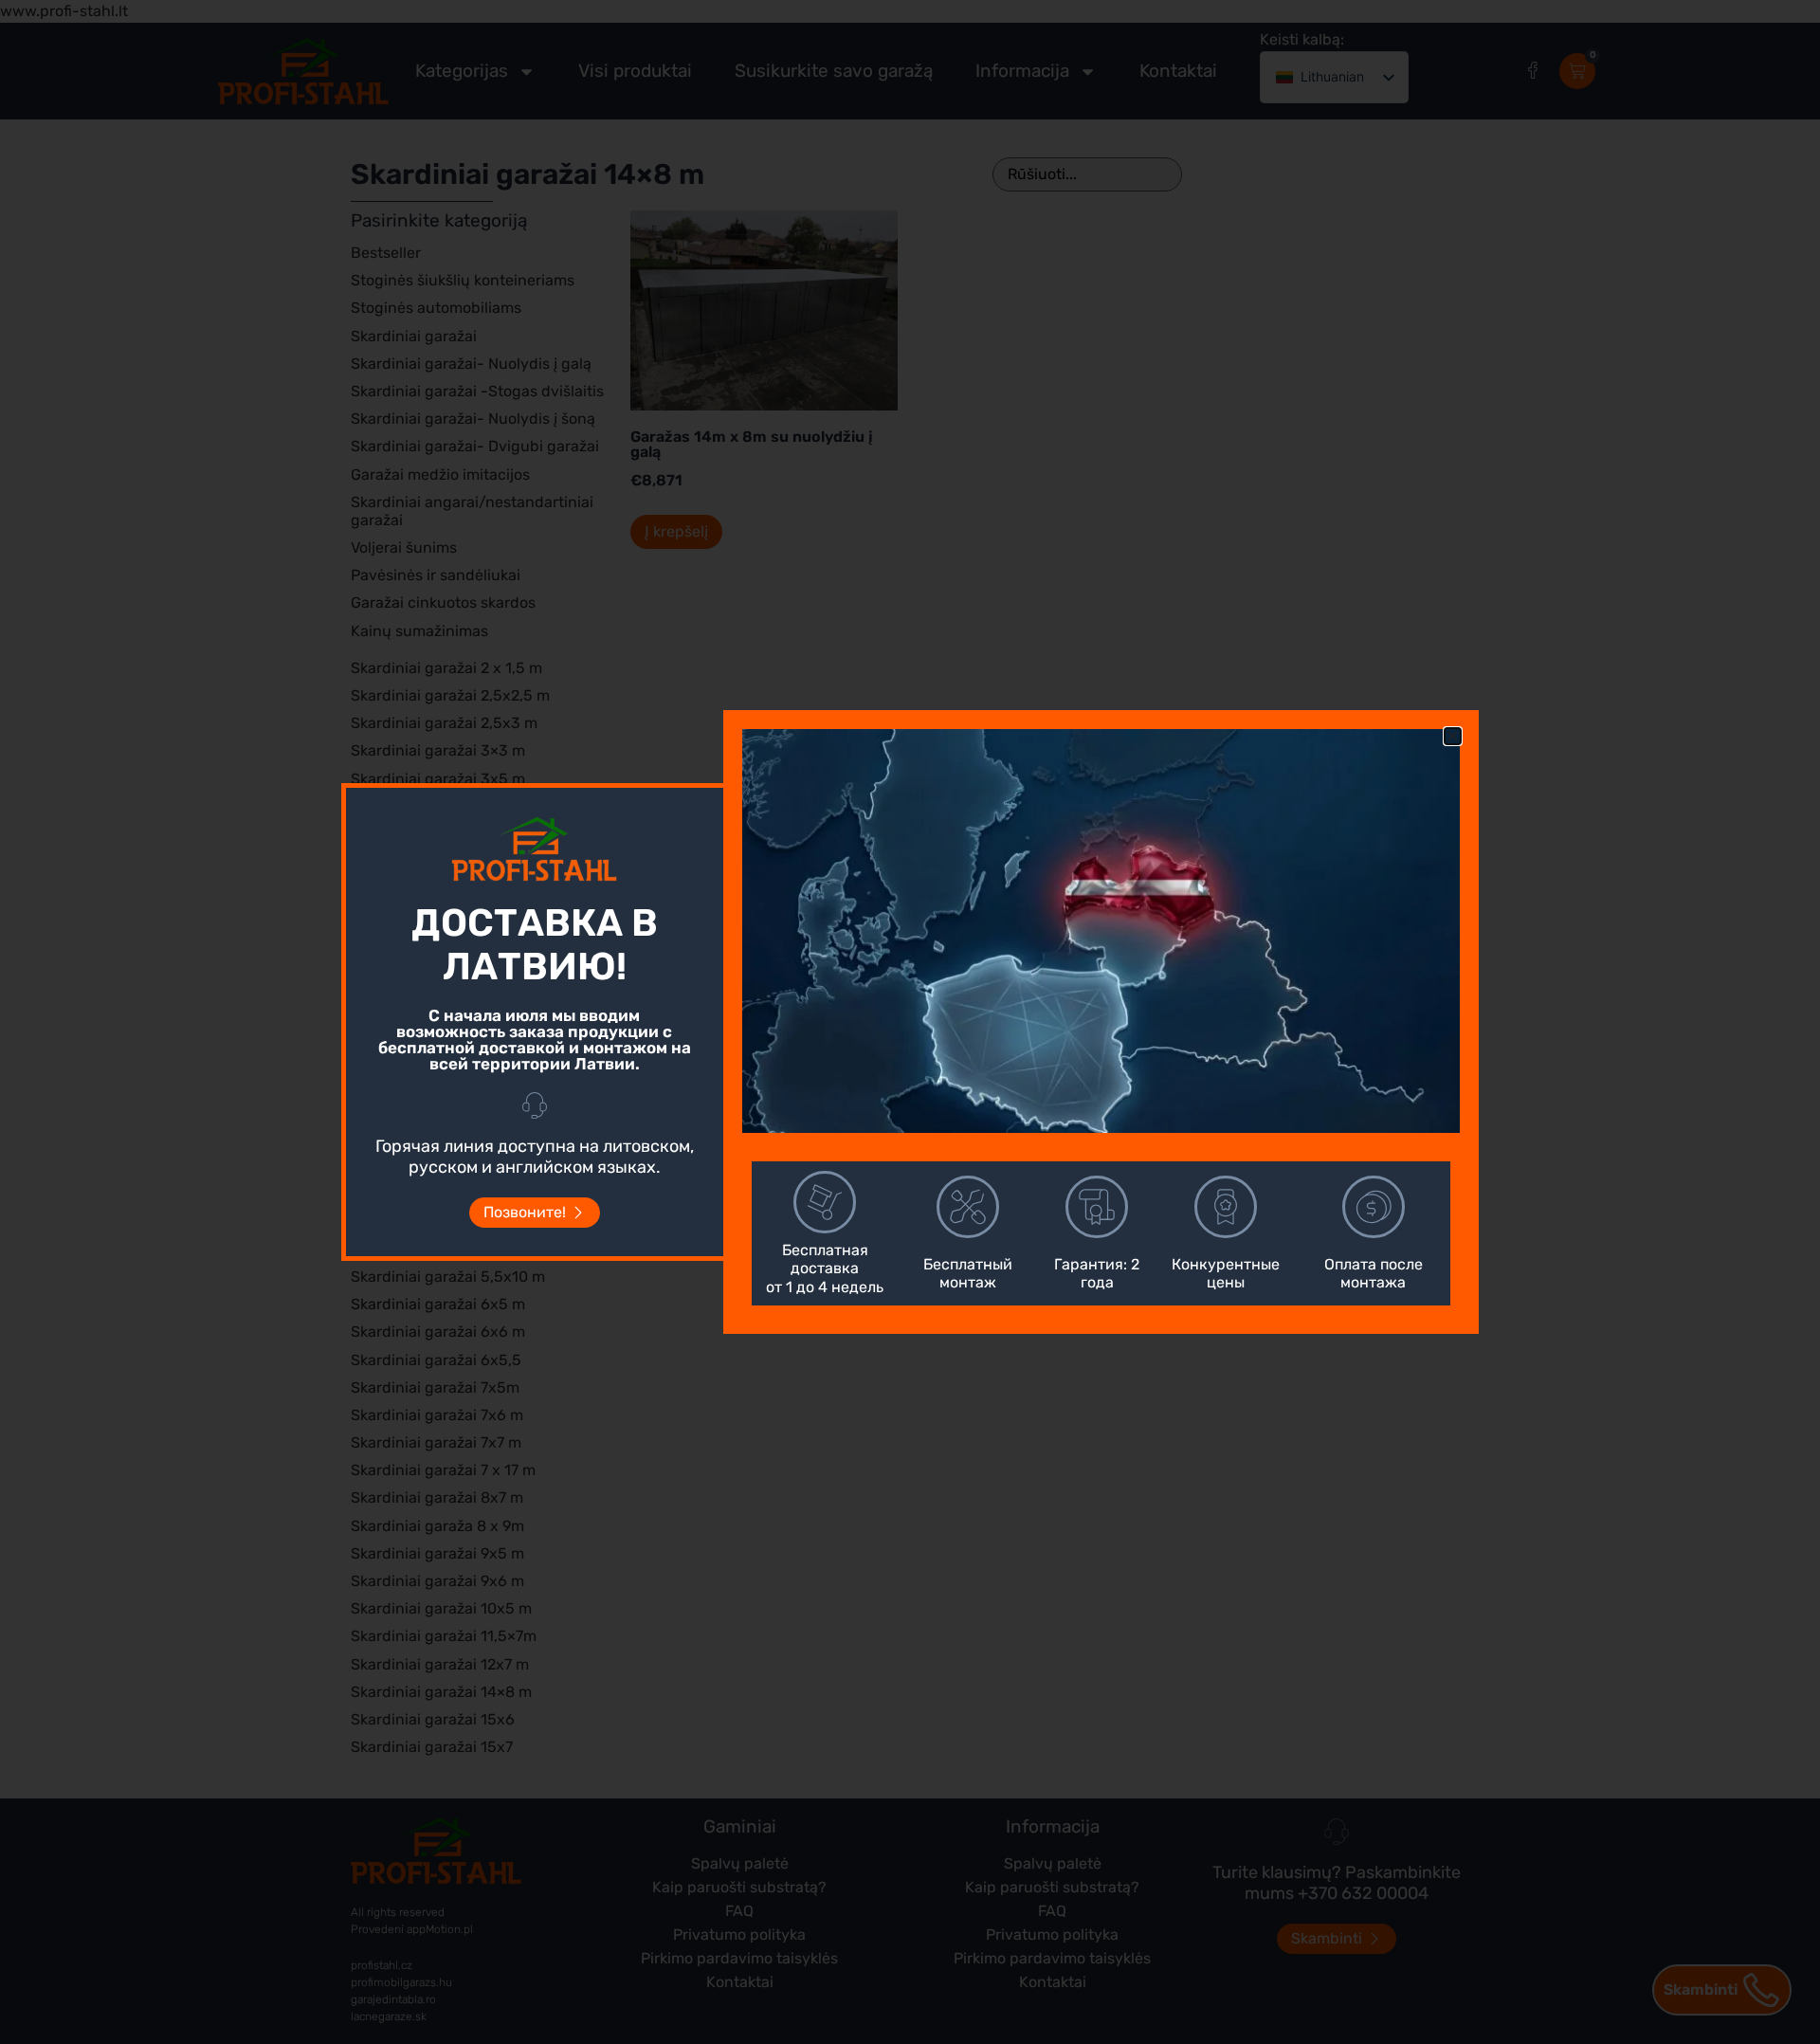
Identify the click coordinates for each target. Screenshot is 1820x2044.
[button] (1453, 736)
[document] (910, 1022)
